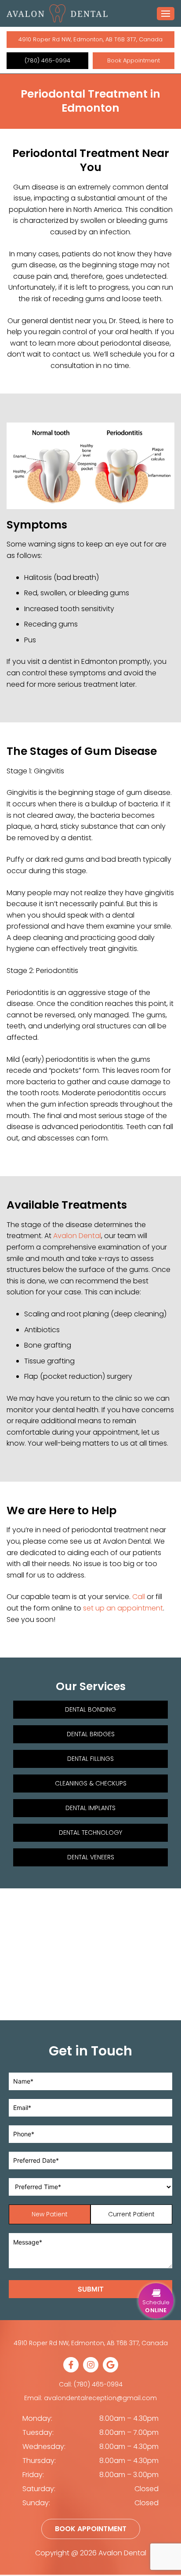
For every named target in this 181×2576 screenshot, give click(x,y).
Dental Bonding (90, 1709)
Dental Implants (90, 1808)
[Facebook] (71, 2370)
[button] (156, 2301)
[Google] (110, 2370)
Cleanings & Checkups (91, 1783)
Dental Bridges (91, 1734)
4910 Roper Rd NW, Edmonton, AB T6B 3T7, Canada (90, 39)
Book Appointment (134, 60)
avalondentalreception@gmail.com (100, 2398)
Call (139, 1597)
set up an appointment (123, 1608)
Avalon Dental (77, 1236)
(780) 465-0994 (47, 60)
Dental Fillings (90, 1759)
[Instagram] (91, 2370)
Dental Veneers (91, 1857)
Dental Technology (90, 1833)
